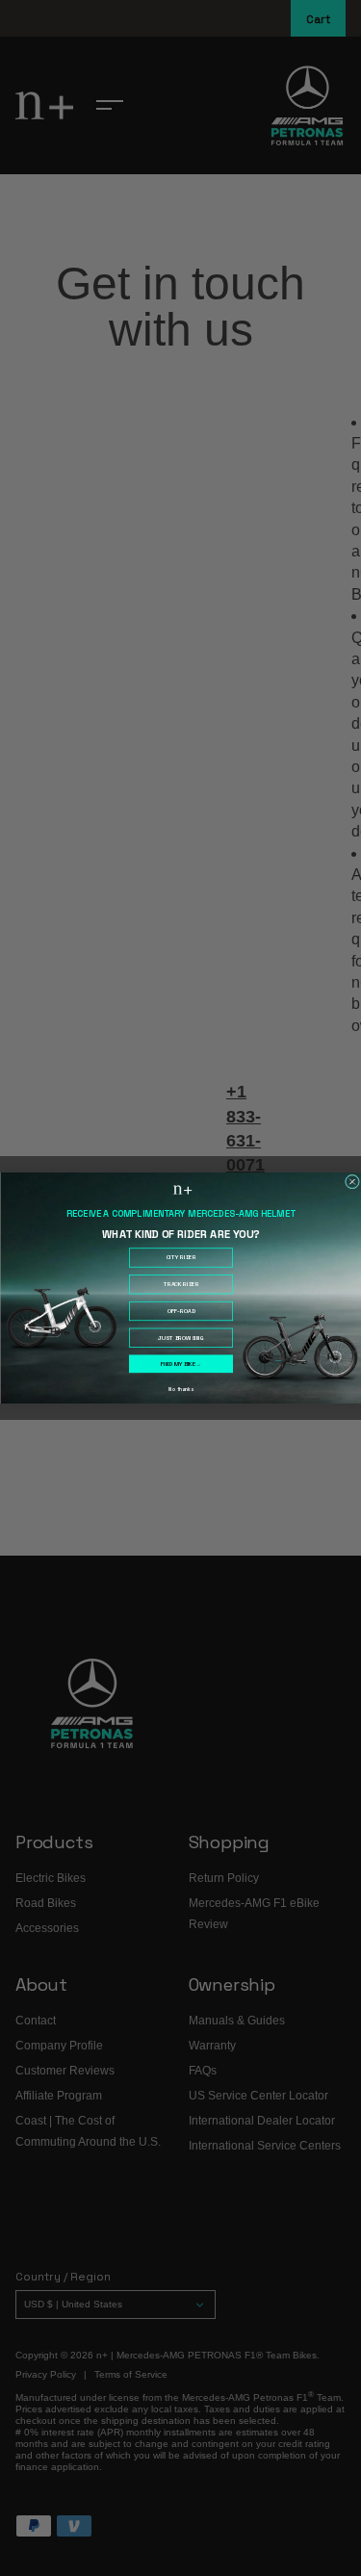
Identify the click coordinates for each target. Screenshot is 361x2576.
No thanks (180, 1390)
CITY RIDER (180, 1258)
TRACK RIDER (180, 1284)
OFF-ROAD (180, 1311)
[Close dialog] (352, 1182)
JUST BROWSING (180, 1338)
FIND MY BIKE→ (180, 1364)
